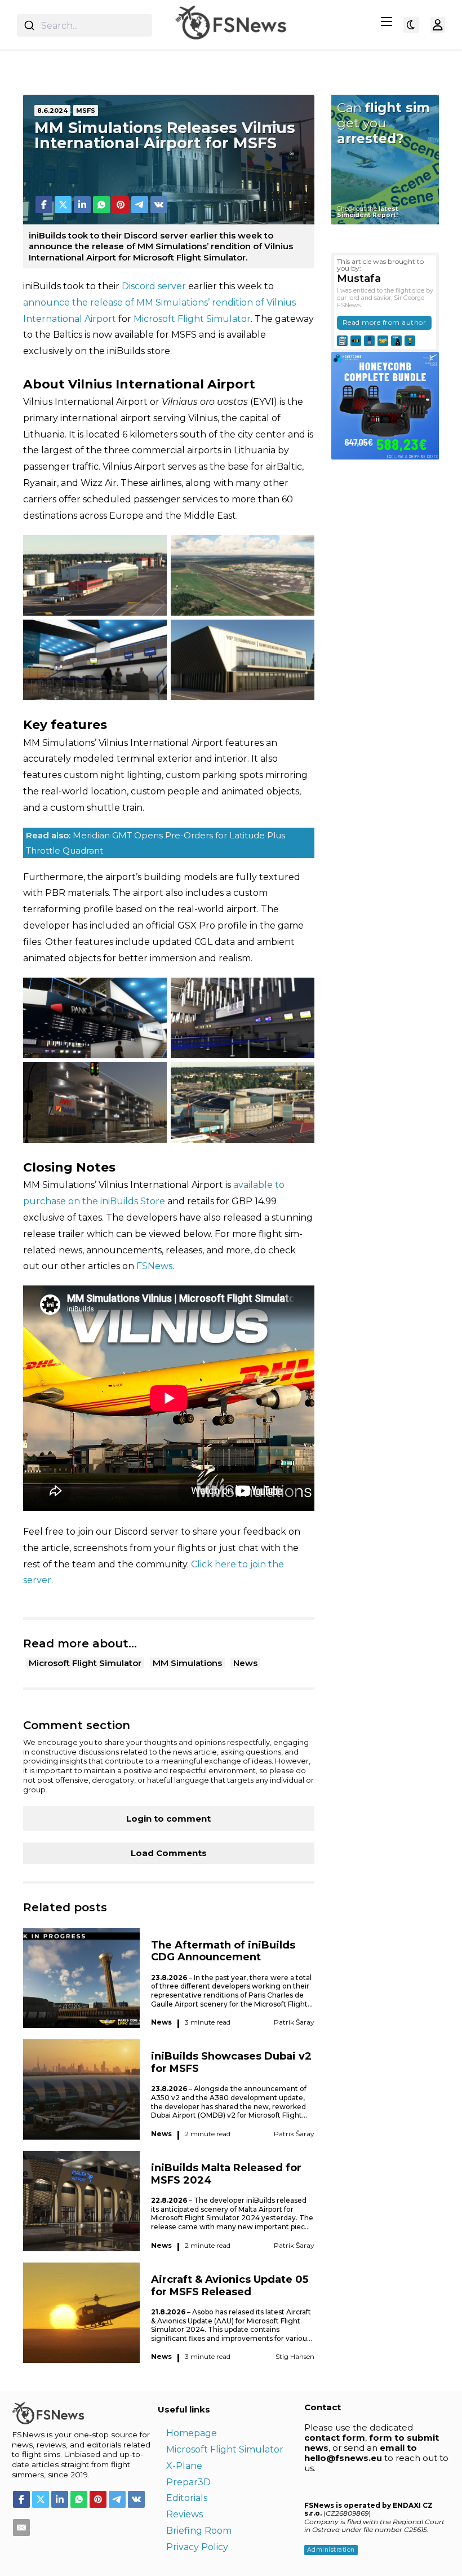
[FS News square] (385, 405)
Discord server (154, 286)
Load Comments (169, 1853)
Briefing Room (199, 2531)
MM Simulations (187, 1663)
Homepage (192, 2433)
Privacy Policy (197, 2547)
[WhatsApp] (101, 205)
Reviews (185, 2514)
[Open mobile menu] (387, 21)
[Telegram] (140, 205)
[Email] (21, 2528)
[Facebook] (44, 205)
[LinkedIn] (82, 205)
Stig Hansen (295, 2356)
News (245, 1663)
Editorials (187, 2498)
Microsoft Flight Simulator (192, 319)
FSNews (154, 1266)
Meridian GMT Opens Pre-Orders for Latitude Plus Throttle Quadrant (156, 843)
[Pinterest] (121, 205)
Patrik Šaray (294, 2022)
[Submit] (29, 25)
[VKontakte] (159, 205)
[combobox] (85, 25)
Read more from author (385, 322)
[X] (63, 205)
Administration (331, 2550)
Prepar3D (188, 2482)
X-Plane (184, 2466)
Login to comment (168, 1819)
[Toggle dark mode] (411, 25)
